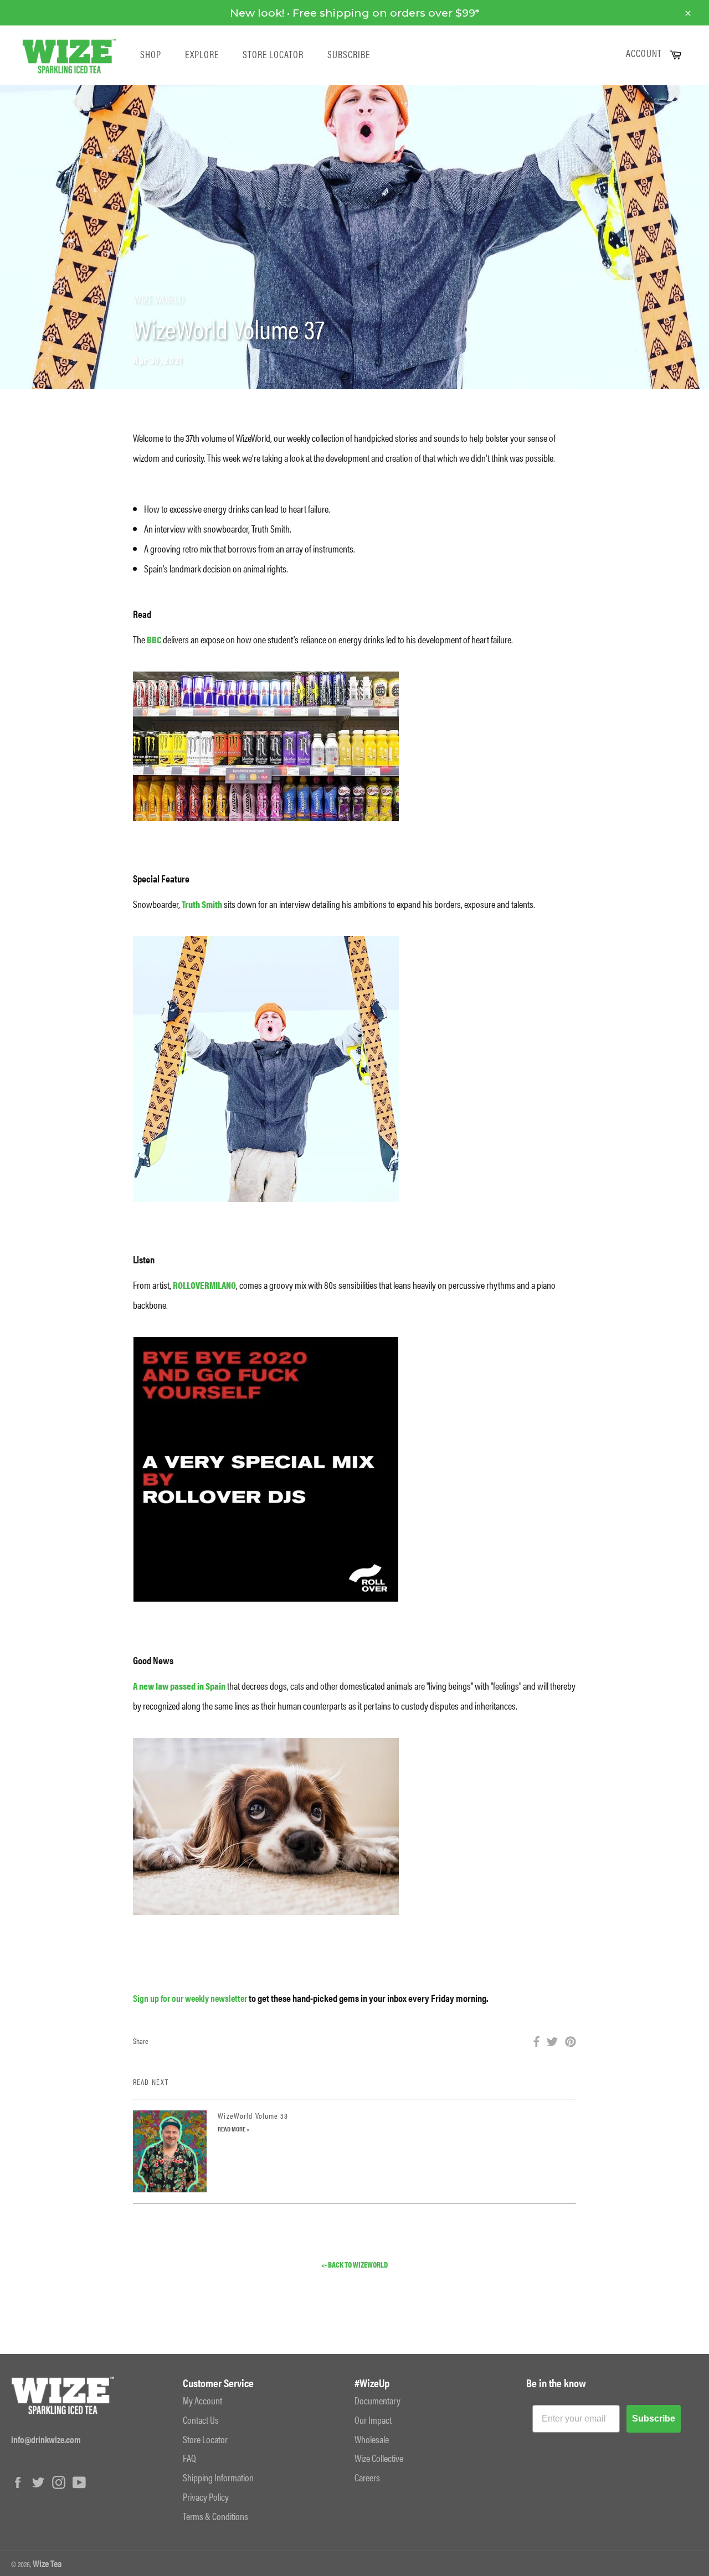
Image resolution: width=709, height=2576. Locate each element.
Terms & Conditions (215, 2516)
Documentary (377, 2400)
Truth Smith (202, 904)
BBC (153, 639)
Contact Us (201, 2420)
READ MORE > (233, 2129)
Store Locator (273, 54)
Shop (151, 54)
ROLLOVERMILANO (204, 1285)
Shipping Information (218, 2477)
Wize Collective (379, 2458)
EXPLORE (202, 54)
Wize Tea (47, 2563)
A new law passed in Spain (179, 1686)
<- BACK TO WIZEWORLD (354, 2265)
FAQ (189, 2458)
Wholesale (372, 2439)
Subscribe (349, 54)
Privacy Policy (206, 2497)
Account (644, 53)
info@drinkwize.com (46, 2439)
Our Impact (373, 2420)
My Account (202, 2400)
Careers (367, 2477)
